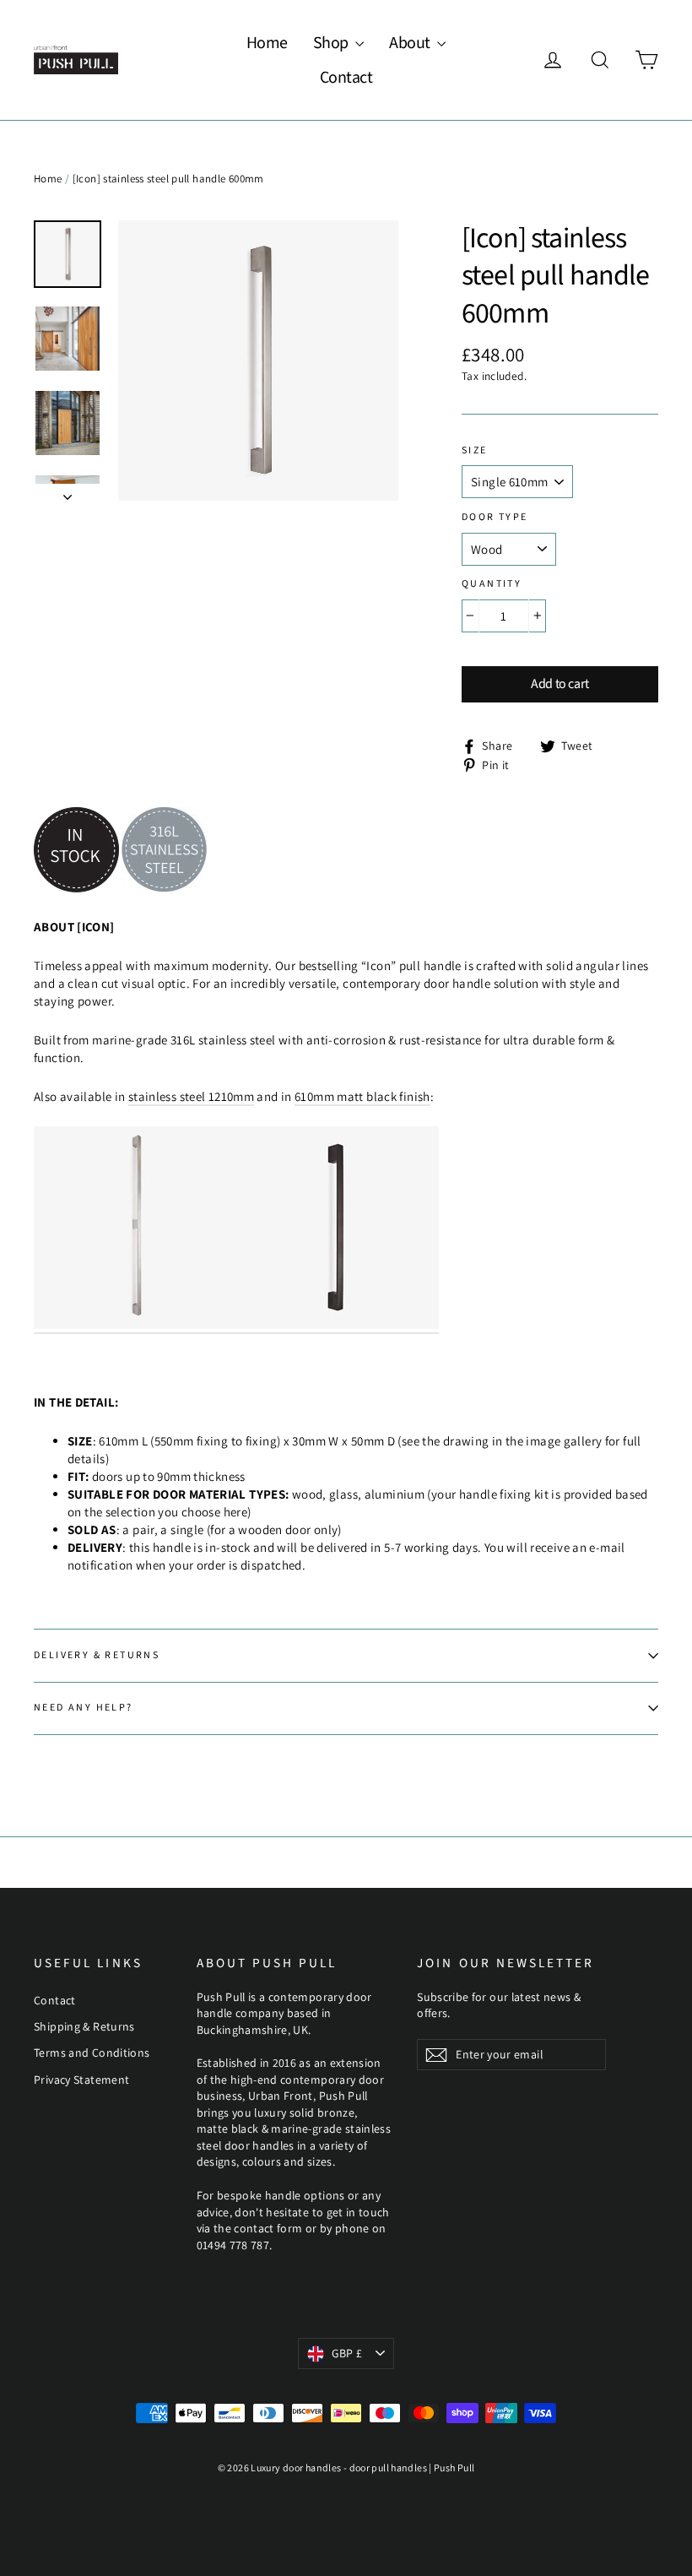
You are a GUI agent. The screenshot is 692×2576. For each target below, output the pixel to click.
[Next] (68, 492)
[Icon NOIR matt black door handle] (338, 1325)
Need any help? (84, 1708)
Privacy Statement (81, 2080)
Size (475, 451)
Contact (346, 78)
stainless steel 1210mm (191, 1096)
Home (267, 43)
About (411, 43)
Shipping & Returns (84, 2026)
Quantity (492, 584)
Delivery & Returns (97, 1655)
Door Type (495, 518)
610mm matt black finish (362, 1096)
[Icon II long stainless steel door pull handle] (135, 1325)
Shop (332, 43)
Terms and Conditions (92, 2053)
